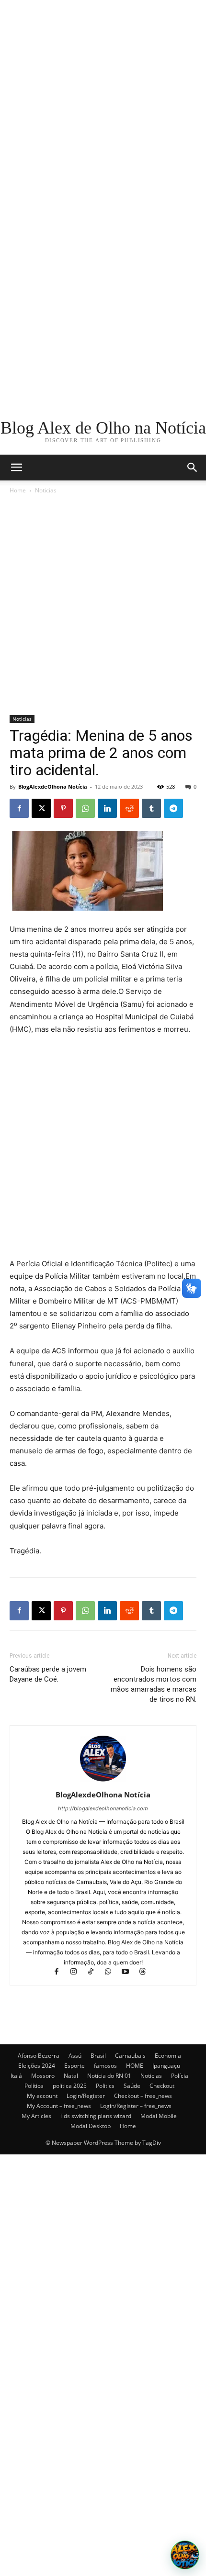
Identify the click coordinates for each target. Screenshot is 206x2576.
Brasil (98, 2056)
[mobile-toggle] (16, 468)
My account (42, 2096)
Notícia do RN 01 (109, 2076)
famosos (105, 2066)
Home (18, 490)
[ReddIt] (129, 808)
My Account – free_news (59, 2106)
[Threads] (146, 1972)
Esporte (74, 2066)
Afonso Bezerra (39, 2056)
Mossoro (43, 2076)
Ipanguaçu (166, 2066)
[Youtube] (130, 1972)
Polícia (180, 2076)
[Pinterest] (63, 808)
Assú (75, 2056)
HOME (135, 2066)
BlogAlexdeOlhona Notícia (53, 786)
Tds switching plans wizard (96, 2116)
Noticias (46, 490)
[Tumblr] (151, 808)
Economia (168, 2056)
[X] (41, 808)
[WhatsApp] (85, 808)
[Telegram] (173, 808)
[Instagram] (78, 1972)
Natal (71, 2076)
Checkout (162, 2086)
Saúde (132, 2086)
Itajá (16, 2076)
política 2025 (70, 2086)
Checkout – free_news (143, 2096)
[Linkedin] (107, 808)
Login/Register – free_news (136, 2106)
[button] (193, 468)
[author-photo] (103, 1781)
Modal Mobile (159, 2116)
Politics (105, 2086)
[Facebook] (19, 808)
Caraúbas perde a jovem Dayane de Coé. (48, 1674)
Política (34, 2086)
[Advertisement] (103, 103)
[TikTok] (95, 1972)
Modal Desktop (91, 2126)
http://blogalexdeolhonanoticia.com (103, 1808)
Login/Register (86, 2096)
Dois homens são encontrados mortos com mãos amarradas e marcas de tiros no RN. (154, 1684)
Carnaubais (130, 2056)
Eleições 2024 (37, 2066)
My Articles (36, 2116)
